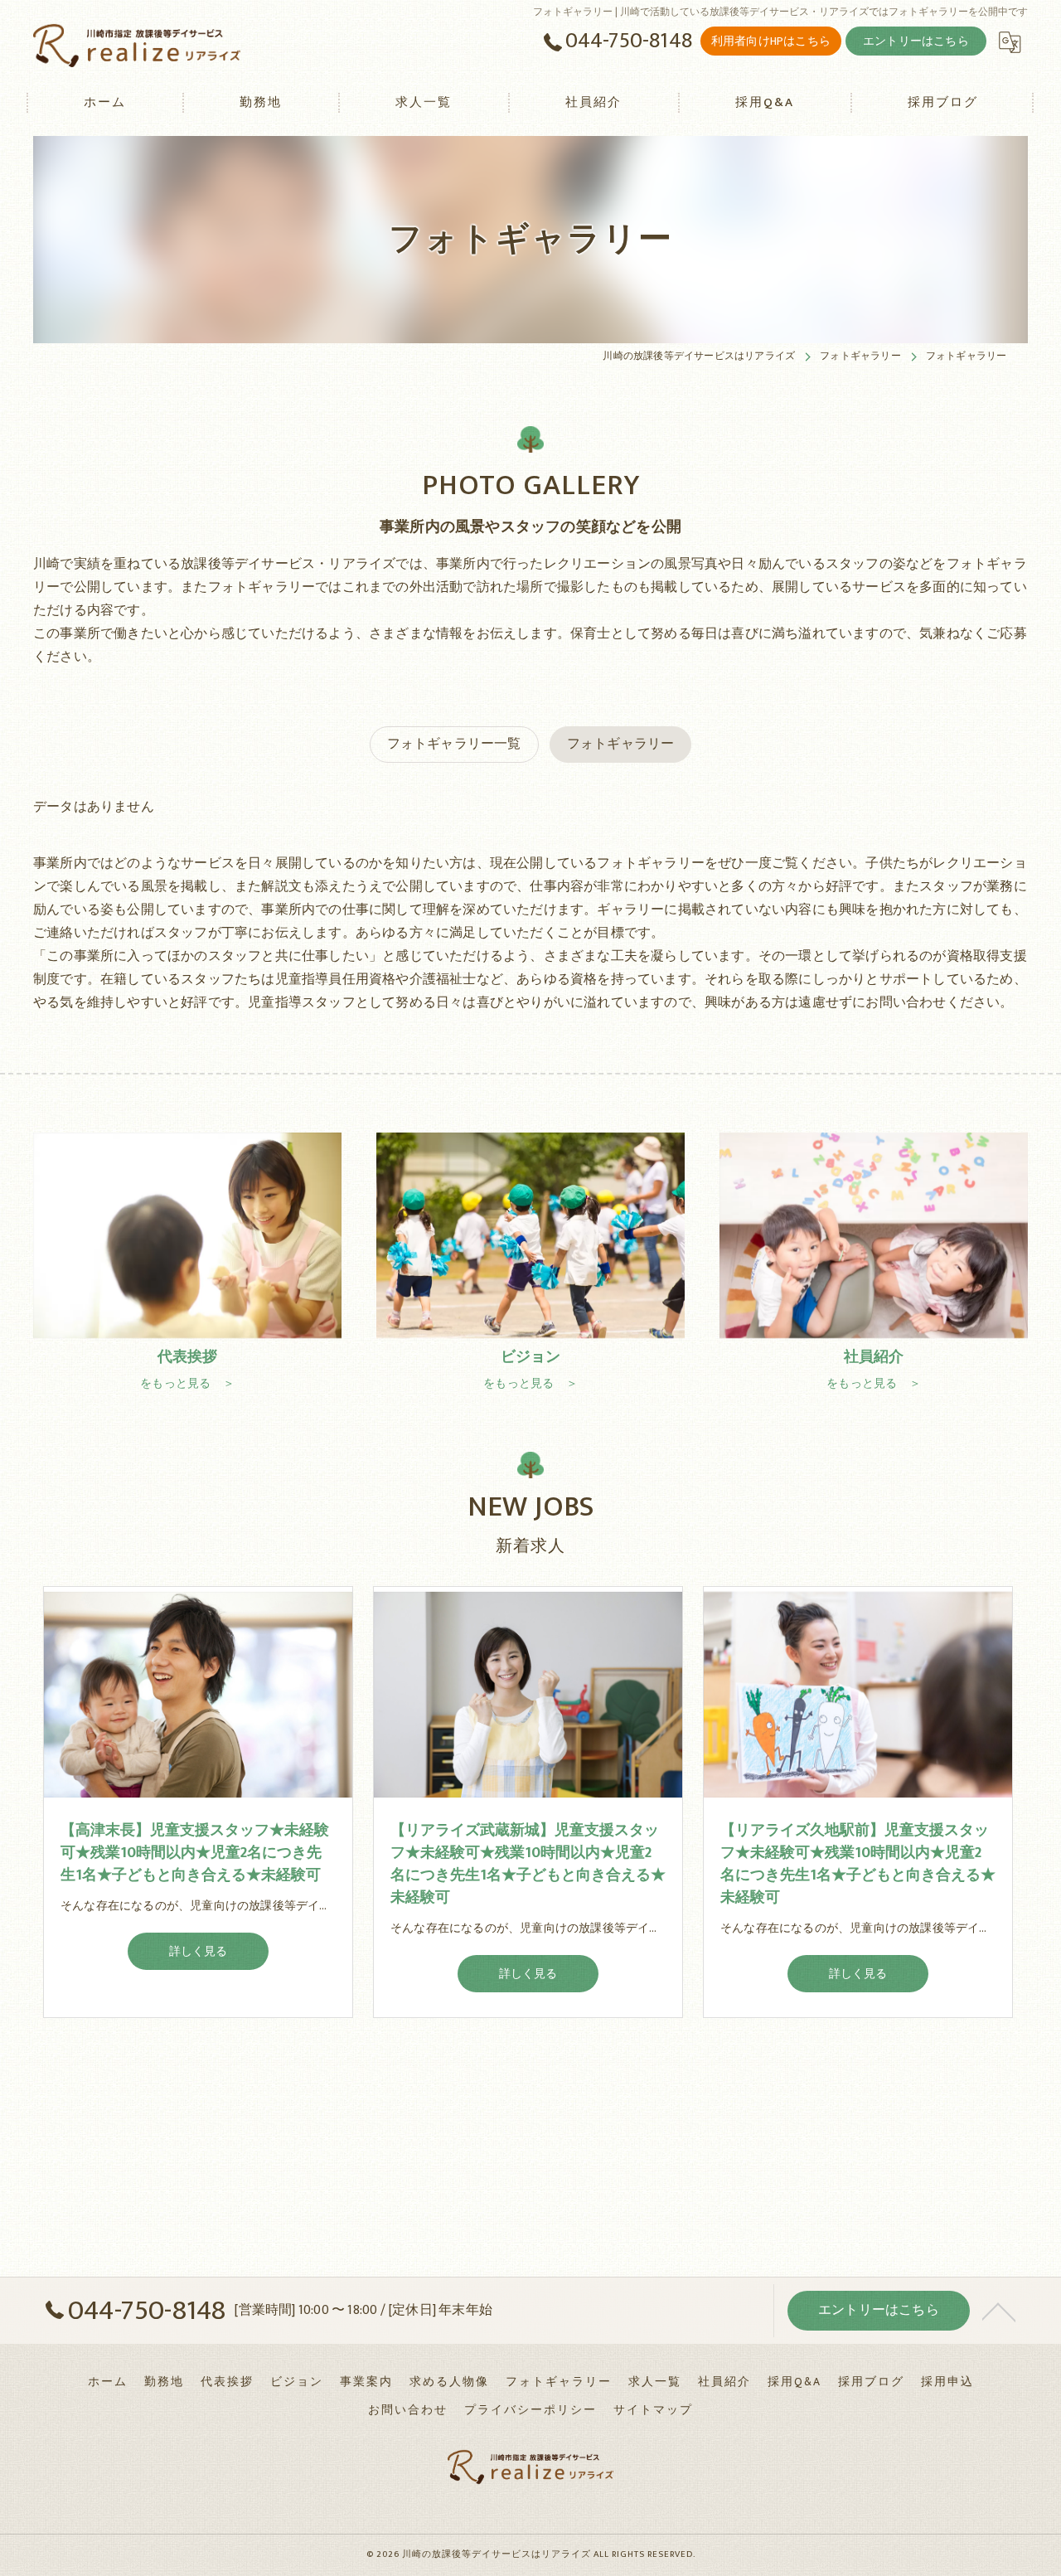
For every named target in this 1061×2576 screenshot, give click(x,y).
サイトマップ (653, 2410)
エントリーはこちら (916, 41)
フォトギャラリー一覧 (454, 744)
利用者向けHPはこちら (771, 41)
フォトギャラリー (621, 744)
